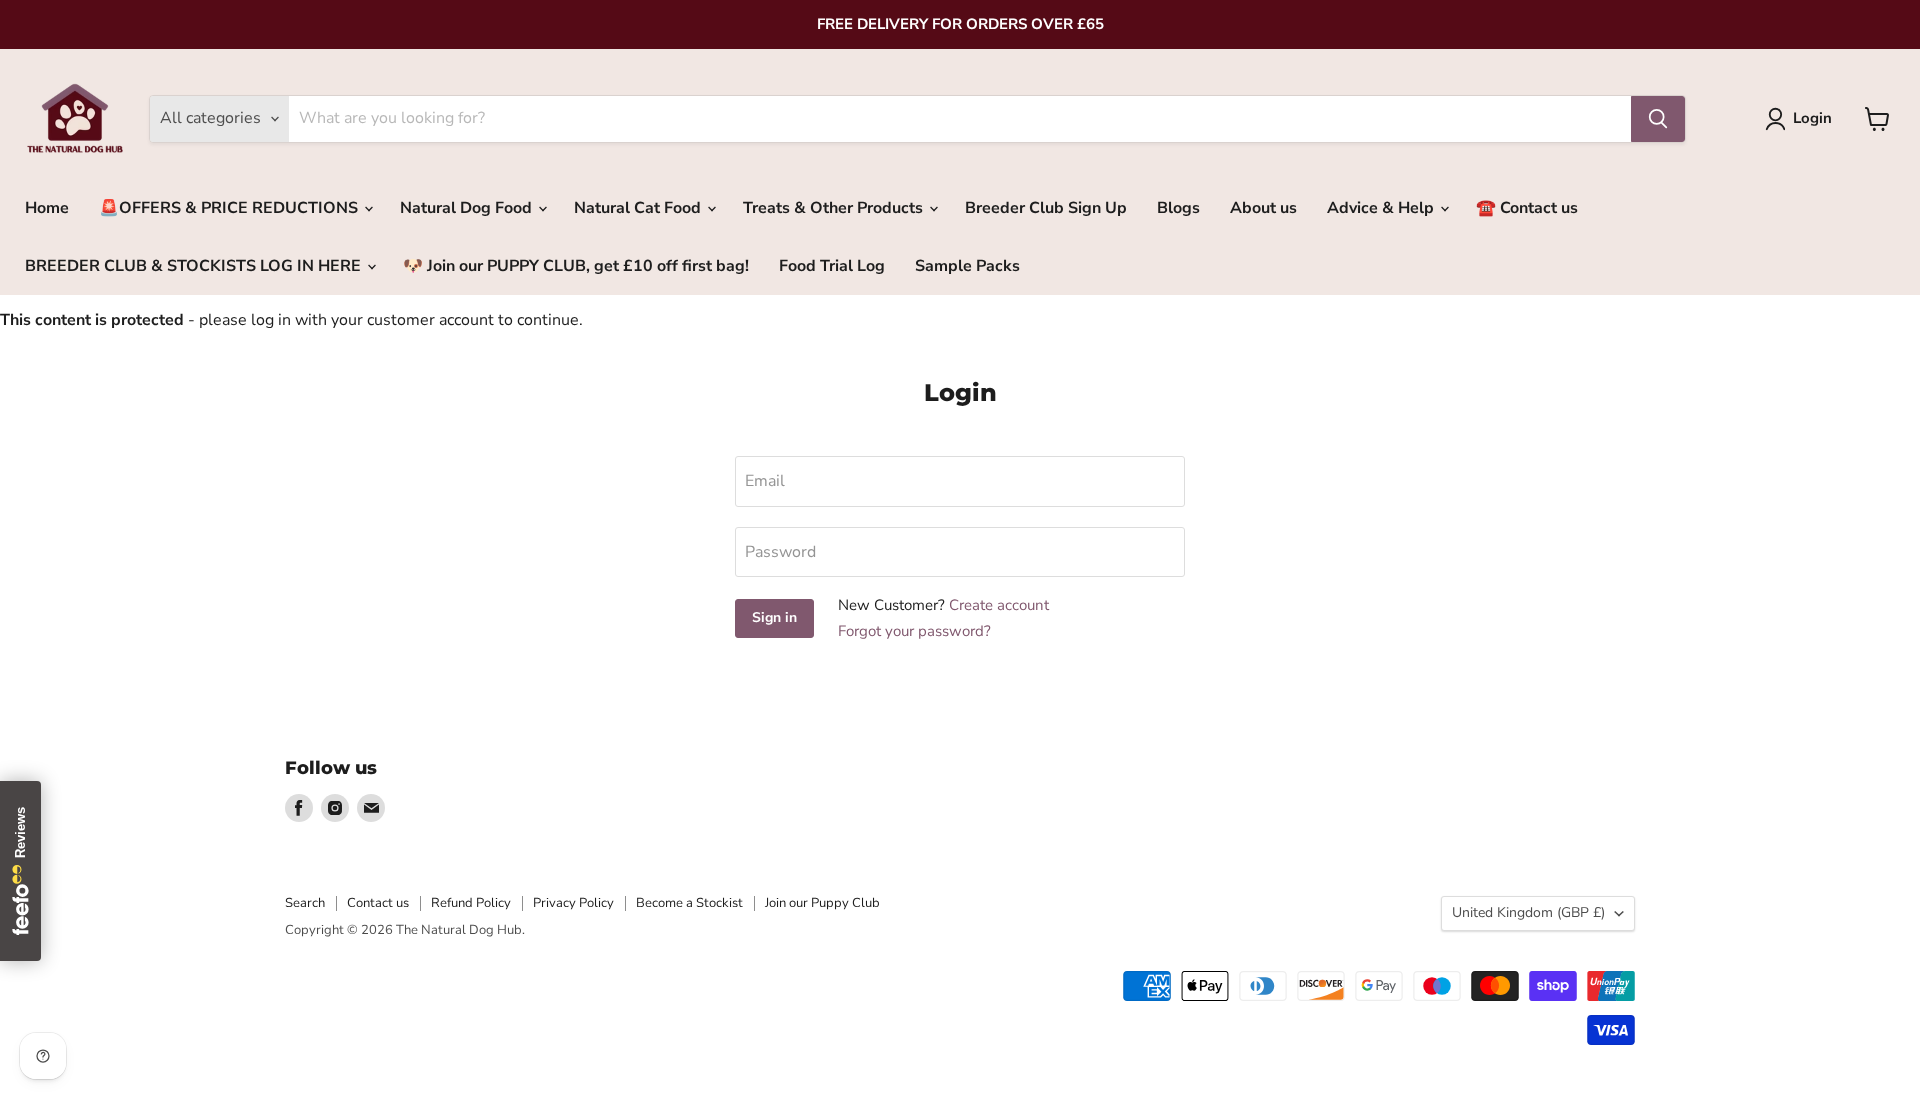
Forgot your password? (914, 631)
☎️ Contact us (1527, 208)
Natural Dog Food (468, 208)
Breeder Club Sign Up (1046, 208)
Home (47, 208)
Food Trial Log (832, 266)
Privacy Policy (573, 903)
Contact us (378, 903)
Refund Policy (471, 903)
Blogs (1178, 208)
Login (1812, 118)
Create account (999, 605)
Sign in (774, 617)
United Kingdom (1528, 912)
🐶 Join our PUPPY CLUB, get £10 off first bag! (576, 266)
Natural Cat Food (639, 208)
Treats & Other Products (835, 208)
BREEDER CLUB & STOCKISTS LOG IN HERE (195, 266)
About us (1263, 208)
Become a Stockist (689, 903)
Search (305, 903)
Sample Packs (967, 266)
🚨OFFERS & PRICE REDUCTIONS (230, 208)
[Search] (1658, 119)
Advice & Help (1382, 208)
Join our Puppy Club (822, 903)
